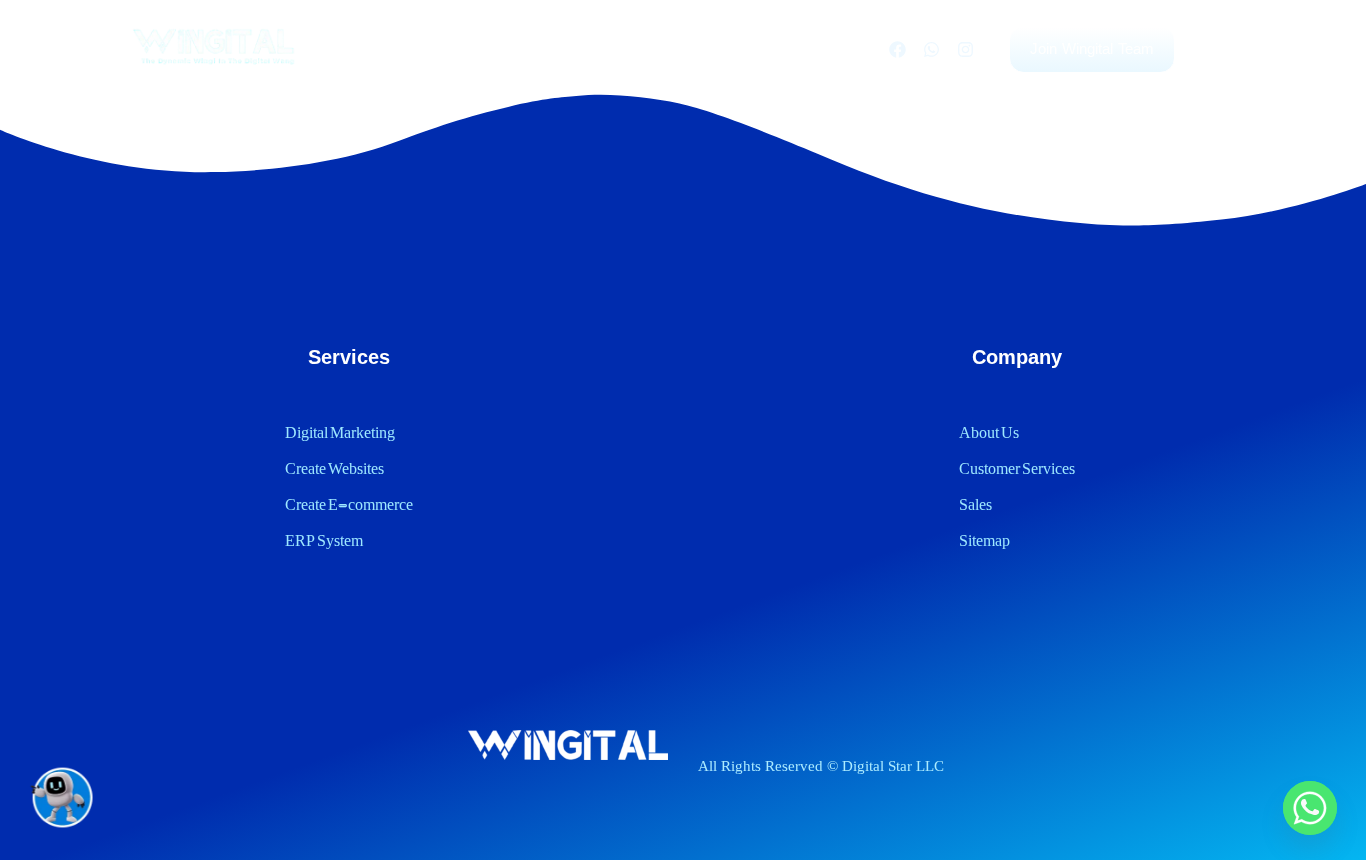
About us (638, 48)
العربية (834, 48)
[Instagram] (965, 49)
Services (471, 48)
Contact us (742, 48)
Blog (554, 48)
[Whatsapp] (931, 49)
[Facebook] (897, 49)
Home (384, 48)
